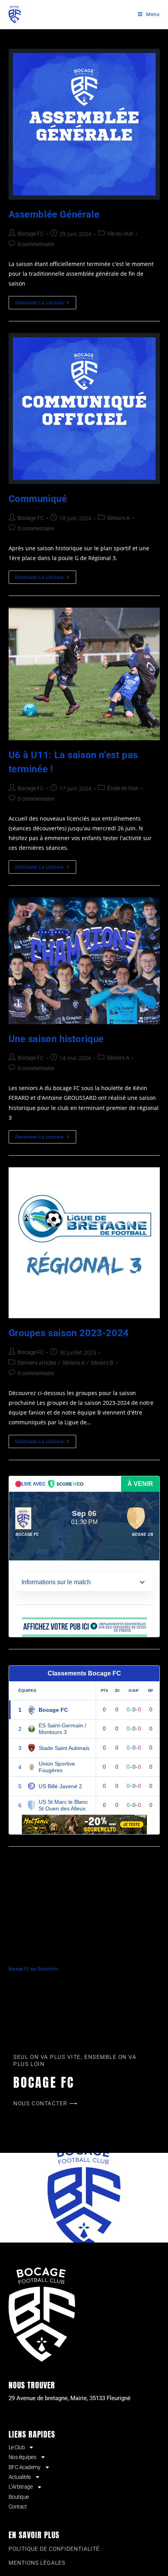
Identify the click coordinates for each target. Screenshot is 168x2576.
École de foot (123, 788)
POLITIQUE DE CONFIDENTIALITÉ (54, 2549)
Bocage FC (31, 234)
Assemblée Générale (54, 215)
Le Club (17, 2447)
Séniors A (118, 518)
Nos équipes (22, 2457)
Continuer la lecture (46, 301)
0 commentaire (36, 244)
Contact (18, 2507)
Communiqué (38, 499)
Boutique (19, 2497)
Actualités (20, 2477)
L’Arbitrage (21, 2487)
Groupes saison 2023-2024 (69, 1333)
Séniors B (102, 1363)
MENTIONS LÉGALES (37, 2563)
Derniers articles (37, 1363)
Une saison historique (56, 1039)
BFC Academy (25, 2467)
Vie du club (120, 234)
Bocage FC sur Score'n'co (33, 1969)
